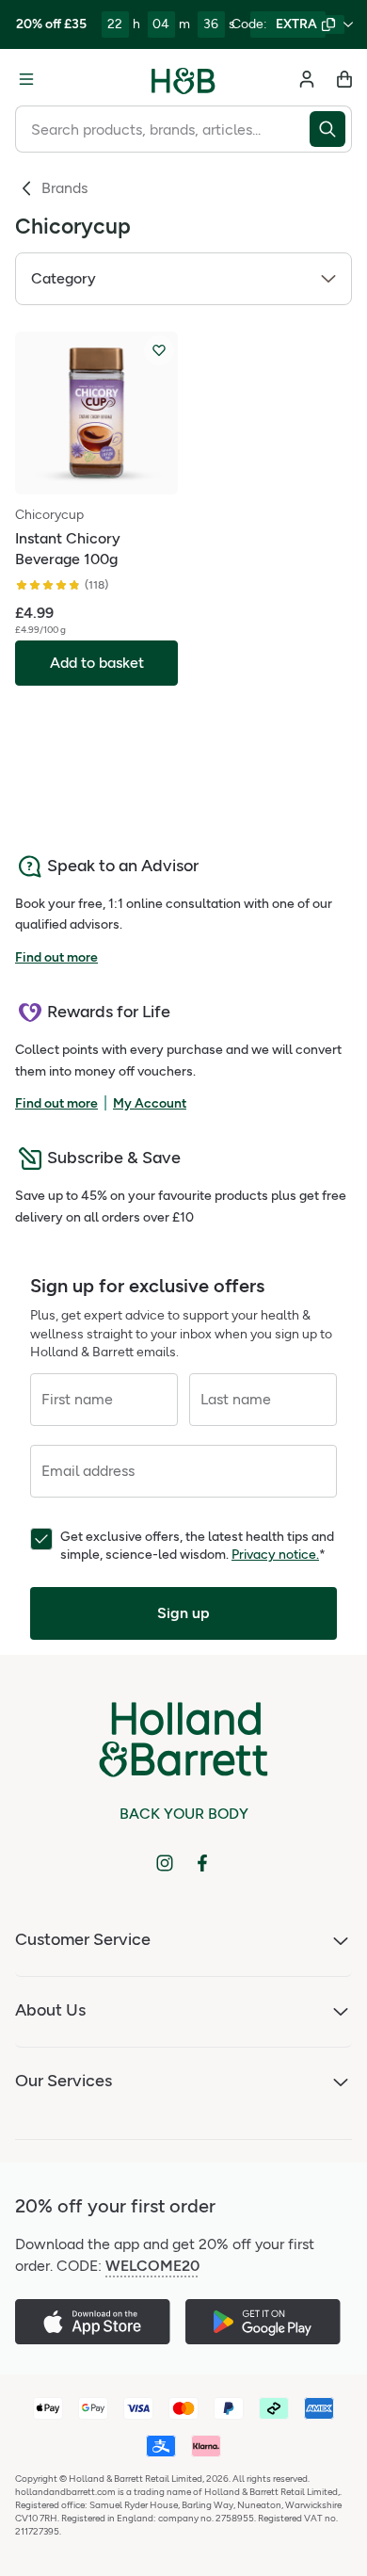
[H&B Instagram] (165, 1863)
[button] (183, 279)
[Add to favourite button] (159, 350)
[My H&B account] (307, 79)
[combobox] (162, 129)
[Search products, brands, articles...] (331, 129)
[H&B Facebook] (202, 1863)
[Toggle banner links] (348, 24)
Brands (64, 188)
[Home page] (183, 79)
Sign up (183, 1613)
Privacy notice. (275, 1555)
